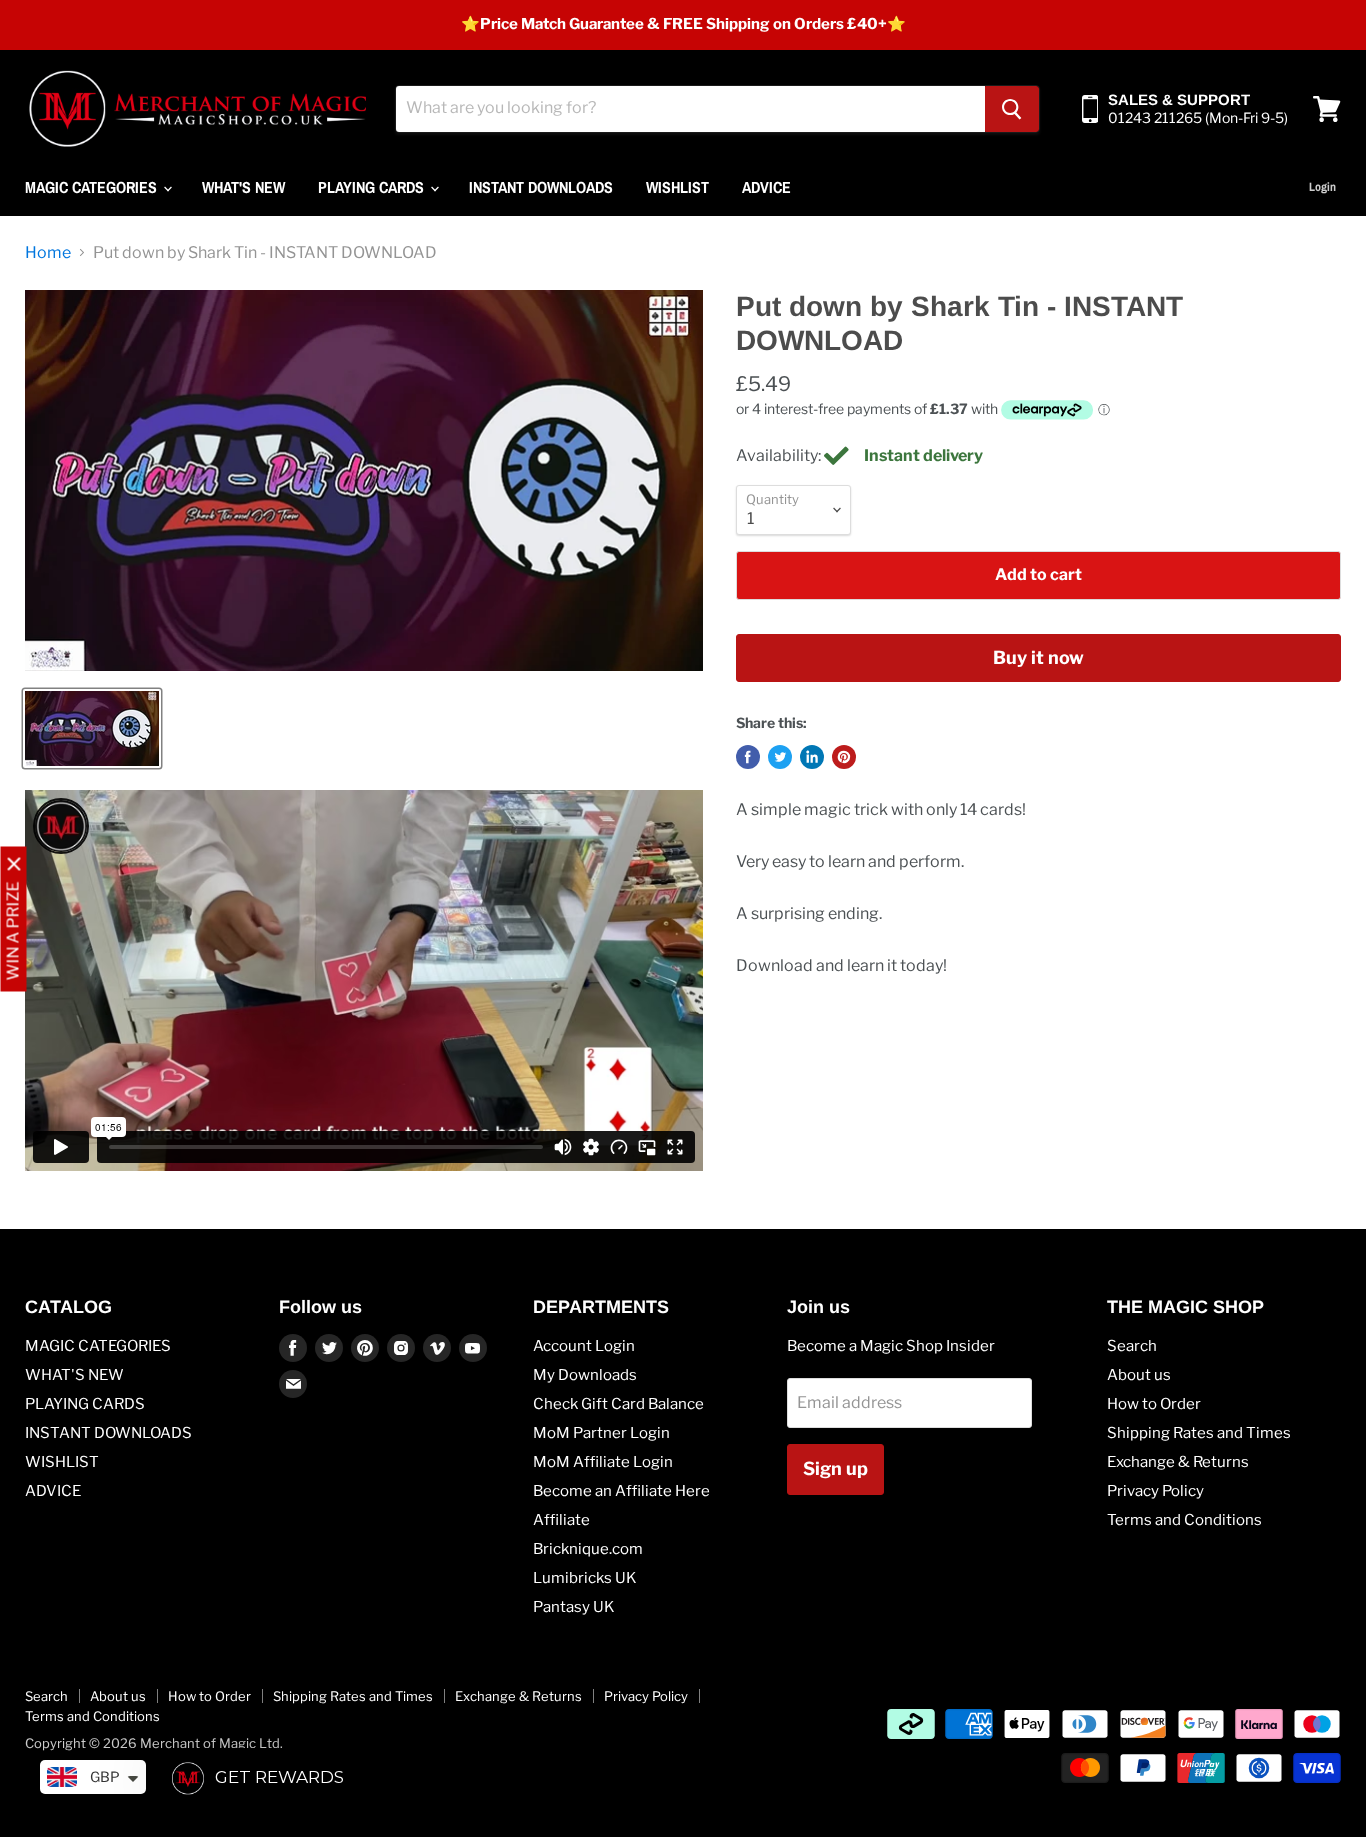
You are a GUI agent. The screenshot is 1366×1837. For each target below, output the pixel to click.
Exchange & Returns (1178, 1462)
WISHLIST (677, 187)
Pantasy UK (574, 1607)
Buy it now (1038, 657)
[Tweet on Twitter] (780, 757)
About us (1139, 1375)
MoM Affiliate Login (603, 1462)
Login (1322, 187)
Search (1132, 1346)
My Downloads (585, 1375)
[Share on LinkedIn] (812, 757)
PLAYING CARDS (373, 187)
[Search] (1012, 109)
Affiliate (561, 1520)
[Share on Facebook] (748, 757)
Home (48, 253)
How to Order (1154, 1404)
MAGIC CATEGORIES (93, 187)
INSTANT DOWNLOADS (541, 187)
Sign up (835, 1468)
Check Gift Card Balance (618, 1404)
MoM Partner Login (601, 1433)
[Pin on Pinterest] (844, 757)
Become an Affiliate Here (621, 1491)
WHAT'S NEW (243, 187)
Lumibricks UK (585, 1578)
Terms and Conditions (1184, 1520)
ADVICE (766, 187)
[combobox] (690, 109)
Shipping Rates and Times (1199, 1433)
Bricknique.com (588, 1549)
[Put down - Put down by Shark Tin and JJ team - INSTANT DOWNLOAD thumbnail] (92, 728)
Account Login (584, 1346)
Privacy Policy (1155, 1491)
